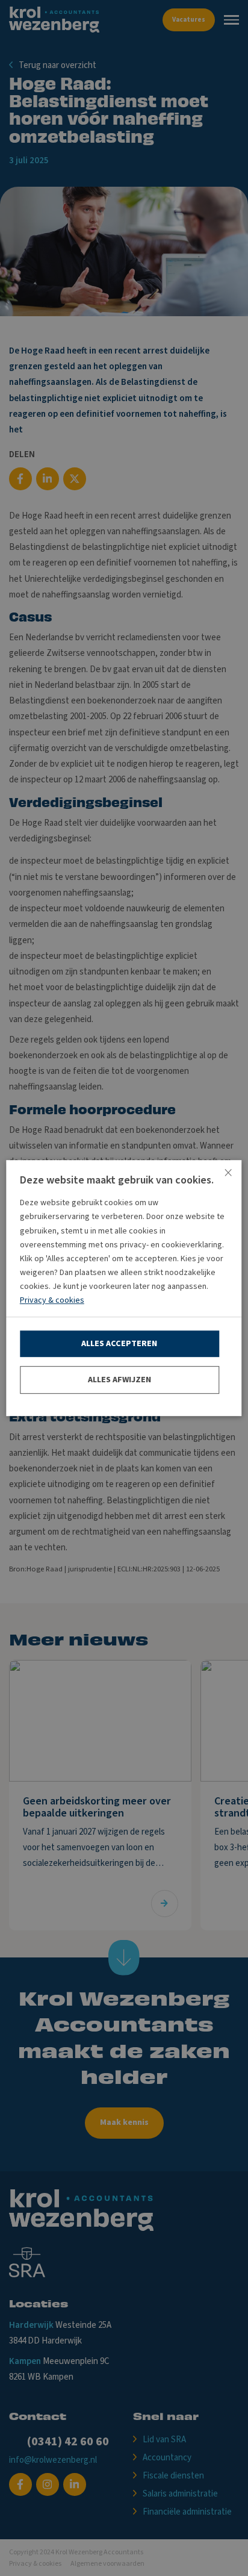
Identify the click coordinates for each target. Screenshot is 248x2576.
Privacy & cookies (52, 1300)
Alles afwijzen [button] (119, 1380)
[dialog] (124, 1288)
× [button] (228, 1174)
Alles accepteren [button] (119, 1344)
